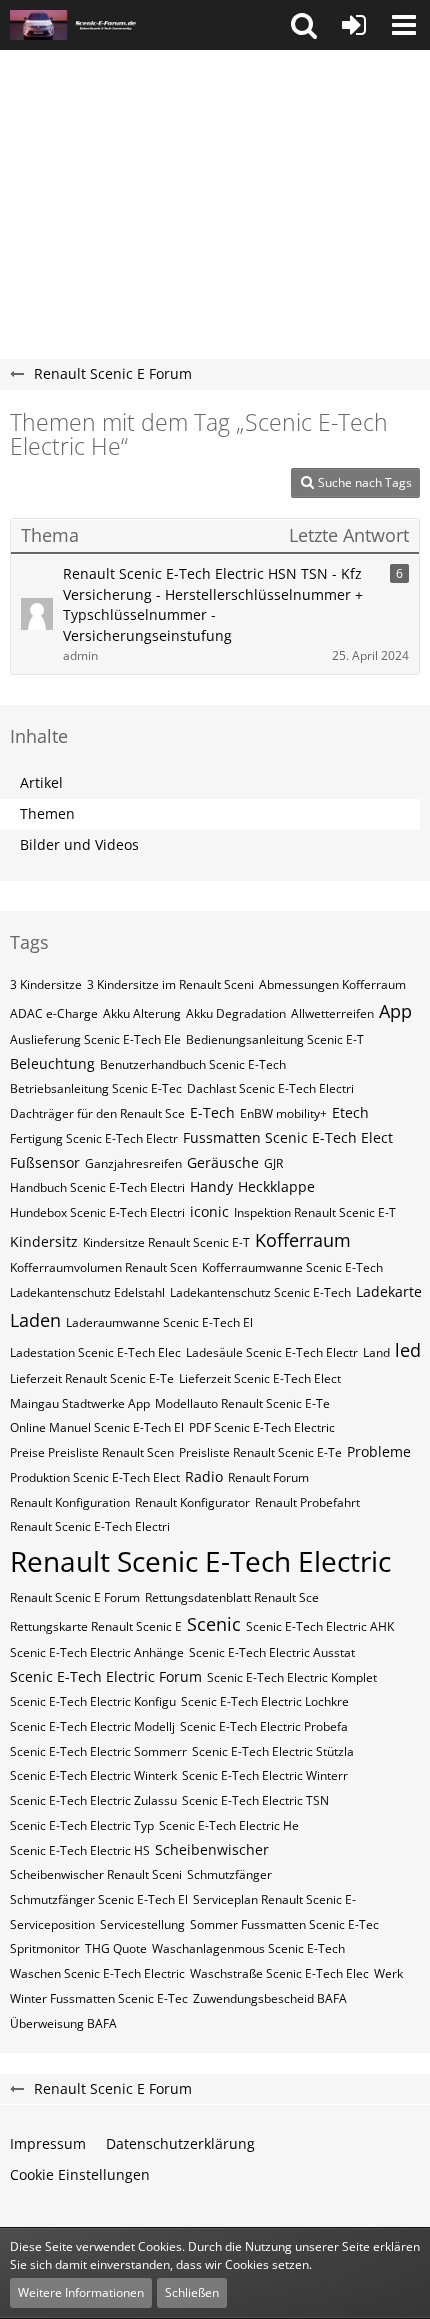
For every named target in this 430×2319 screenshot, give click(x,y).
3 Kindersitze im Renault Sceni (170, 984)
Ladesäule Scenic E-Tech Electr (272, 1352)
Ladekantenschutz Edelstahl (87, 1292)
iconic (209, 1211)
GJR (273, 1163)
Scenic (214, 1624)
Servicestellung (142, 1924)
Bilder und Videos (79, 844)
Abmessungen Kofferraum (332, 984)
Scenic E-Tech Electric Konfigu (93, 1701)
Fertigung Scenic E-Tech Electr (94, 1138)
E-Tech (212, 1112)
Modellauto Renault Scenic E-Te (242, 1403)
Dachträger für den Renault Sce (97, 1113)
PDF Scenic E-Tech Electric (262, 1427)
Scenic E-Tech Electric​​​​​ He (229, 1825)
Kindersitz (44, 1241)
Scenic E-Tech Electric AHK (320, 1626)
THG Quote (116, 1948)
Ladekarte (389, 1291)
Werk (388, 1973)
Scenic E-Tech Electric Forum (106, 1676)
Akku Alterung (142, 1013)
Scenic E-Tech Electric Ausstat (272, 1652)
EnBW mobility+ (283, 1113)
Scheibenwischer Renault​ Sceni (96, 1874)
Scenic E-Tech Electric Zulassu (93, 1800)
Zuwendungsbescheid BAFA (270, 1998)
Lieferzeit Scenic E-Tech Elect (260, 1378)
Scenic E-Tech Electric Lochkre (265, 1701)
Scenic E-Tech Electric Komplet (292, 1677)
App (395, 1011)
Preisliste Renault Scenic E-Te (260, 1452)
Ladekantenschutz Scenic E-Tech (260, 1292)
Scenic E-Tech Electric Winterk (93, 1775)
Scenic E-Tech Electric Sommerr (98, 1751)
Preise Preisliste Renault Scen (92, 1452)
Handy (211, 1186)
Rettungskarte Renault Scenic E (96, 1626)
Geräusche (223, 1162)
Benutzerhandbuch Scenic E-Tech (193, 1064)
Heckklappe (276, 1186)
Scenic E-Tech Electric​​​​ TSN (255, 1800)
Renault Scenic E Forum (75, 1597)
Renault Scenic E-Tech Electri (90, 1526)
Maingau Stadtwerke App (80, 1403)
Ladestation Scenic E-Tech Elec (95, 1352)
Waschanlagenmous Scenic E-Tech (248, 1948)
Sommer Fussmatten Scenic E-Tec (284, 1924)
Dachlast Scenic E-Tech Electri (270, 1088)
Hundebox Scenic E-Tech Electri (97, 1212)
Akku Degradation (236, 1013)
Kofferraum (303, 1240)
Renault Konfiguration (70, 1502)
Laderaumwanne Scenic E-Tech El (159, 1322)
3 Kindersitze (46, 984)
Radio (204, 1476)
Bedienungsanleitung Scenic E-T (275, 1039)
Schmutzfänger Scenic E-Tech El (99, 1899)
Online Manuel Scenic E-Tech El (97, 1427)
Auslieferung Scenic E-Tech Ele (95, 1039)
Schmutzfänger (229, 1874)
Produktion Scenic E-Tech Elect (95, 1477)
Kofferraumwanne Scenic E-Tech (292, 1267)
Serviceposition (52, 1924)
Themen (47, 813)
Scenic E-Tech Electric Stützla (273, 1751)
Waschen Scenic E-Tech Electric (97, 1973)
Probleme (379, 1451)
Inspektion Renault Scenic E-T (315, 1212)
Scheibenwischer (212, 1849)
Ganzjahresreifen (133, 1163)
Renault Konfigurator (192, 1502)
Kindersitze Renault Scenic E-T (166, 1242)
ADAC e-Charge (54, 1013)
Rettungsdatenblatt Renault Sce (232, 1597)
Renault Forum (268, 1477)
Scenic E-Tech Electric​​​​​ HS (80, 1850)
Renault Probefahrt (307, 1502)
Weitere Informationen (81, 2292)
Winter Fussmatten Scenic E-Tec (99, 1998)
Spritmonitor (45, 1948)
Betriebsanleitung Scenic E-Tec (96, 1088)
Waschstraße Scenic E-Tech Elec (279, 1973)
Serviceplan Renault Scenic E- (274, 1899)
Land (376, 1352)
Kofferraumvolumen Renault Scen (103, 1267)
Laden (35, 1320)
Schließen (192, 2292)
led (408, 1350)
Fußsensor (45, 1162)
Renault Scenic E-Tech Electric (200, 1561)
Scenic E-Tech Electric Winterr (265, 1775)
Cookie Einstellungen (80, 2174)
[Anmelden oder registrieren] (354, 25)
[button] (304, 25)
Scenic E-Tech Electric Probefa (264, 1726)
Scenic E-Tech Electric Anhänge (97, 1652)
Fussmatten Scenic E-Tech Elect (288, 1137)
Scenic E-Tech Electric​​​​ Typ (82, 1825)
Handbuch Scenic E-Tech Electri (97, 1187)
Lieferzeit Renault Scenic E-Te (92, 1378)
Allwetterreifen (332, 1013)
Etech (350, 1112)
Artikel (41, 782)
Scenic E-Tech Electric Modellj (92, 1726)
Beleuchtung (52, 1063)
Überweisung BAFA (63, 2023)
